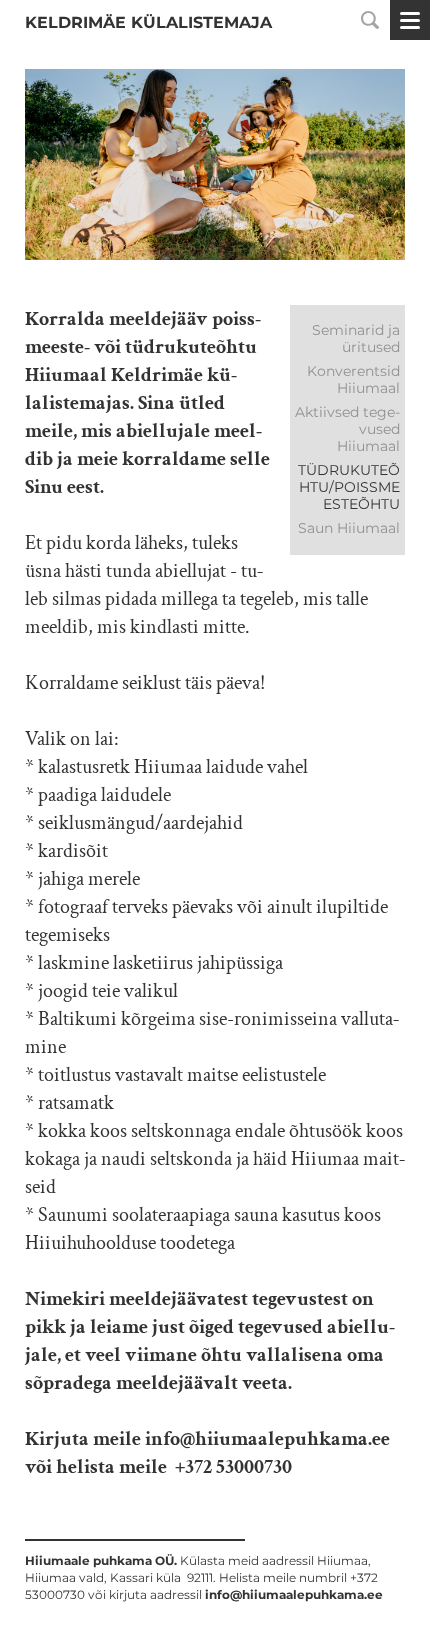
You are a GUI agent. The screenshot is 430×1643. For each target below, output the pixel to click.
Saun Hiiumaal (349, 528)
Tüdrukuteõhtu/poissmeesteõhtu (349, 487)
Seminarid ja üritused (356, 338)
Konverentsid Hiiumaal (353, 379)
